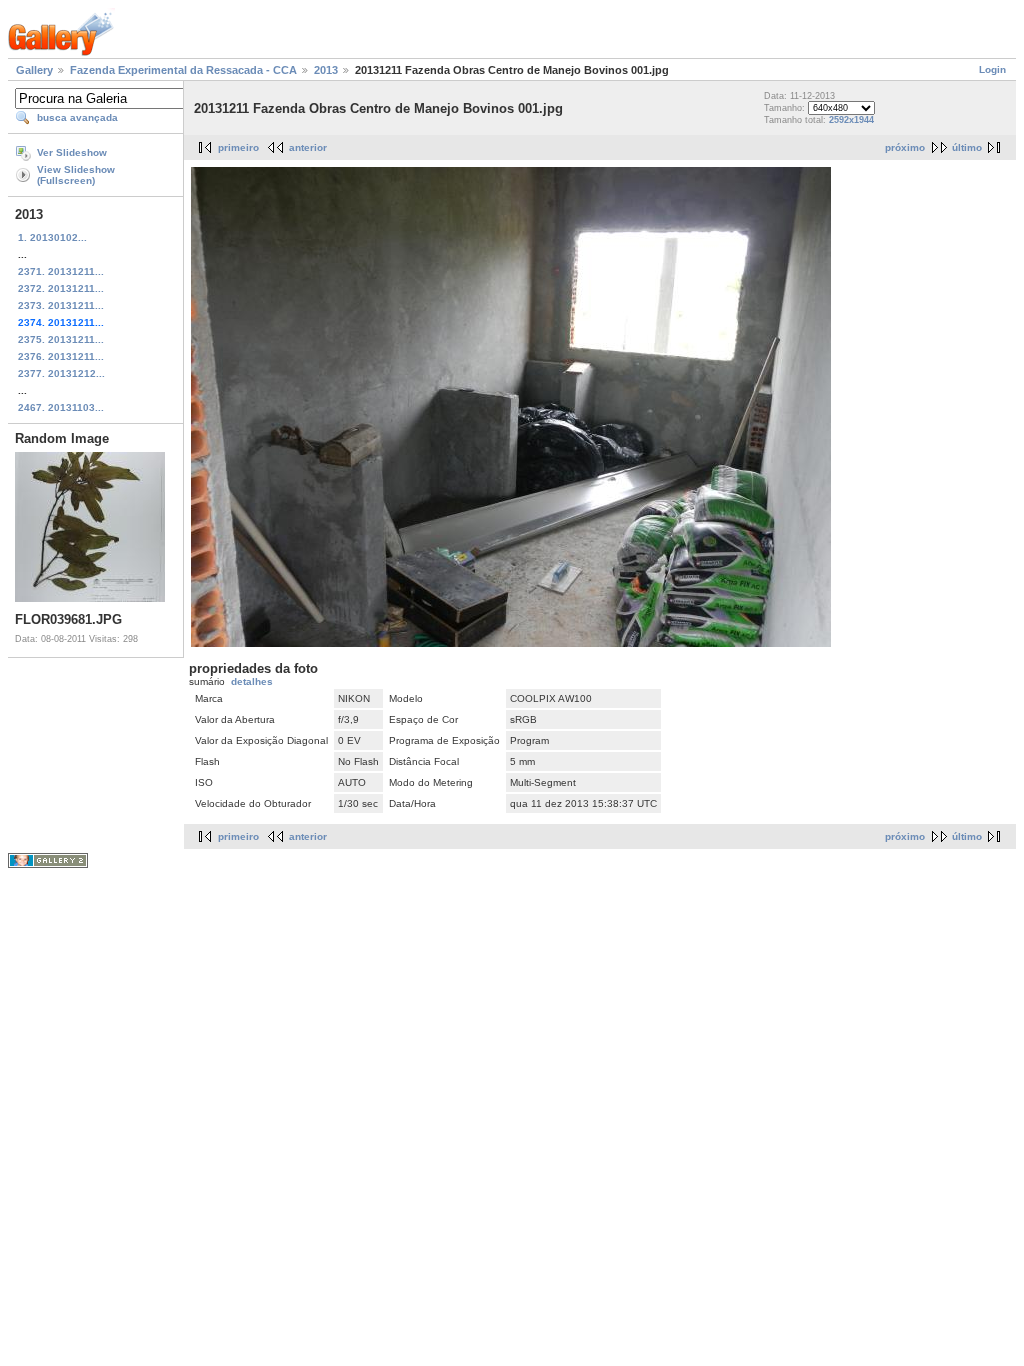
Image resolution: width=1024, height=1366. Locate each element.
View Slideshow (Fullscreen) (76, 175)
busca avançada (77, 117)
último (967, 147)
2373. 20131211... (61, 305)
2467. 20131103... (61, 407)
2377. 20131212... (61, 373)
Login (992, 69)
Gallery (34, 70)
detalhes (252, 681)
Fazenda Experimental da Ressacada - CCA (183, 70)
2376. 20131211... (61, 356)
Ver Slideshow (72, 152)
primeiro (238, 147)
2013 (326, 70)
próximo (905, 147)
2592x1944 (851, 120)
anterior (308, 147)
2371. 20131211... (61, 271)
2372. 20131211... (61, 288)
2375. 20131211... (61, 339)
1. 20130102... (52, 237)
